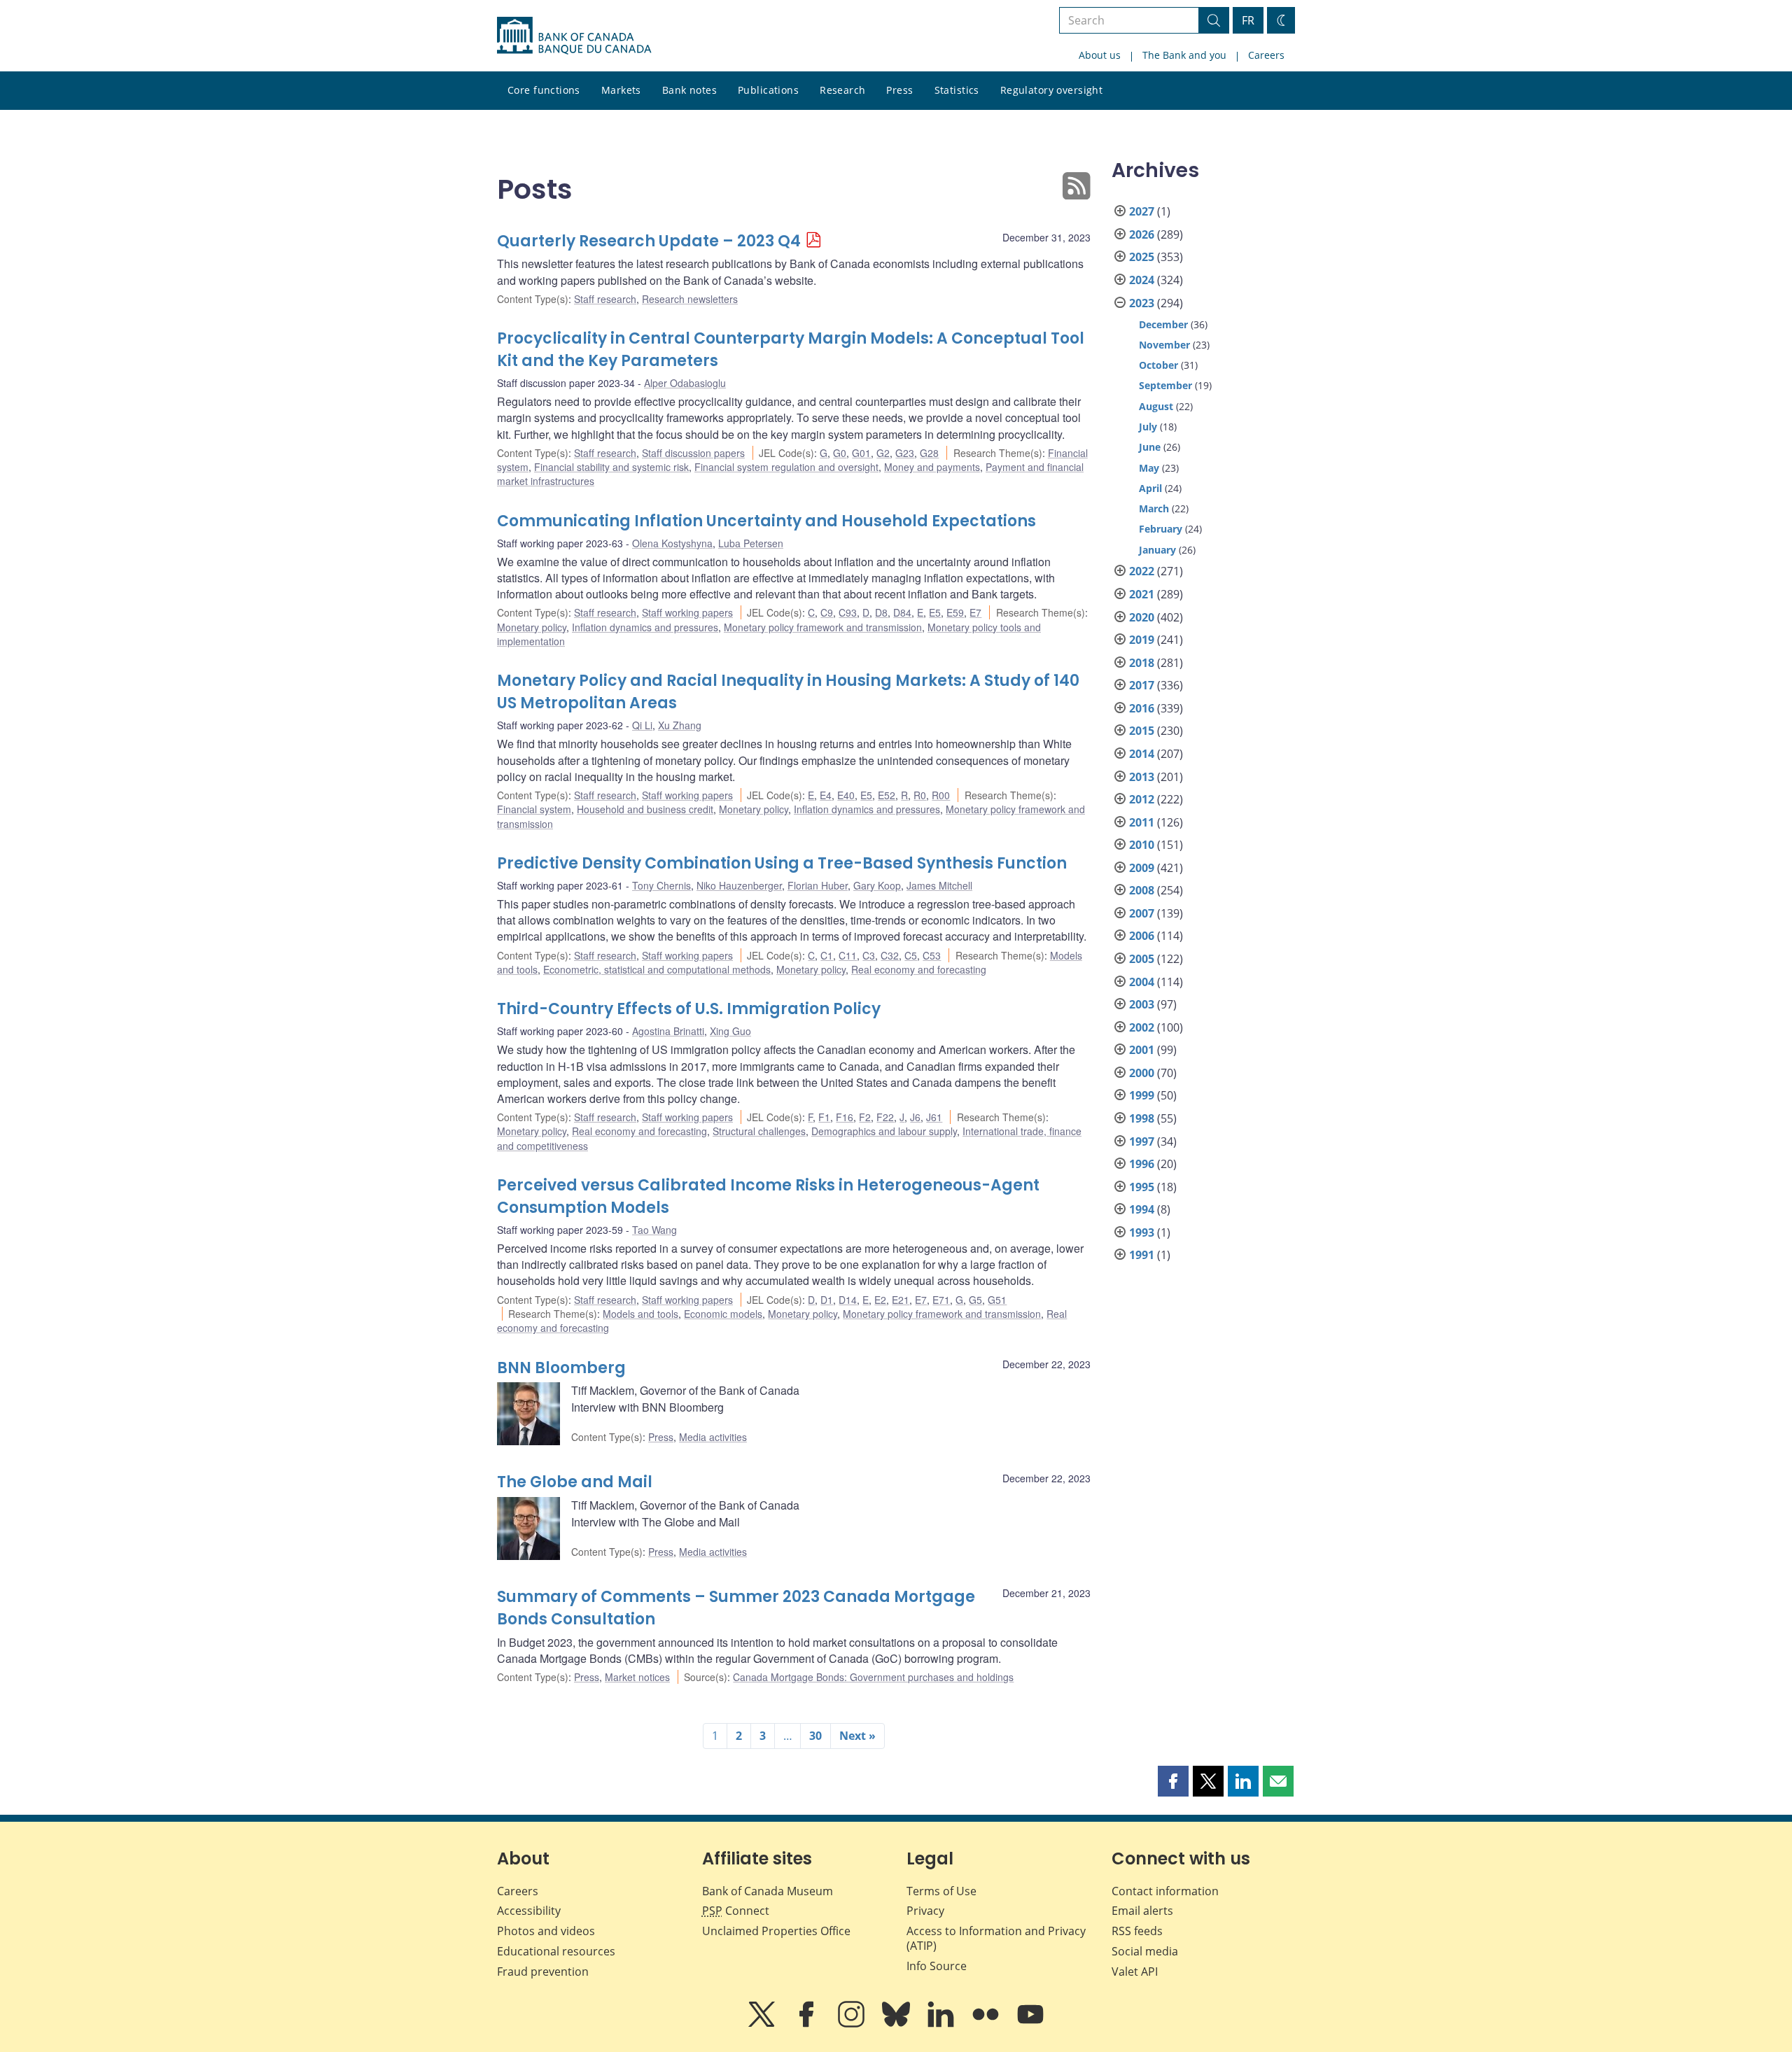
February (1161, 529)
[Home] (574, 36)
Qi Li (642, 725)
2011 (1142, 822)
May (1149, 468)
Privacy (925, 1911)
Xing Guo (730, 1031)
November (1164, 345)
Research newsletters (690, 299)
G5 (975, 1300)
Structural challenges (759, 1131)
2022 (1142, 571)
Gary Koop (877, 885)
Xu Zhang (680, 725)
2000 (1142, 1073)
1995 (1142, 1187)
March (1154, 508)
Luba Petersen (751, 543)
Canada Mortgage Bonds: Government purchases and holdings (873, 1677)
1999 (1142, 1095)
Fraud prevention (543, 1972)
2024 (1142, 280)
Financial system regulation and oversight (786, 467)
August (1156, 406)
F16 (845, 1117)
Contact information (1165, 1891)
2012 (1142, 799)
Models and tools (640, 1314)
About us (1100, 55)
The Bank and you (1184, 55)
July (1148, 427)
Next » (857, 1736)
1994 (1142, 1209)
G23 (905, 453)
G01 (861, 453)
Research (842, 90)
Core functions (544, 90)
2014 (1142, 754)
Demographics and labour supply (884, 1131)
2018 (1142, 663)
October (1158, 365)
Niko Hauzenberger (739, 885)
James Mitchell (939, 885)
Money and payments (932, 467)
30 (815, 1736)
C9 (827, 612)
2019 (1142, 640)
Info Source (937, 1966)
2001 (1142, 1050)
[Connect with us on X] (763, 2024)
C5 (911, 955)
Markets (621, 90)
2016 (1142, 708)
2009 (1142, 868)
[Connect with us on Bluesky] (897, 2024)
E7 (975, 612)
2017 (1142, 685)
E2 (880, 1300)
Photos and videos (546, 1931)
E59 (955, 612)
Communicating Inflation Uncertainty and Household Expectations (766, 521)
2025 (1142, 257)
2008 (1142, 890)
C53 (932, 955)
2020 (1142, 617)
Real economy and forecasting (919, 969)
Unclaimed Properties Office (776, 1931)
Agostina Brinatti (668, 1031)
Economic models (723, 1314)
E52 (887, 795)
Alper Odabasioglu (685, 383)
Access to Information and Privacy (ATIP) (996, 1938)
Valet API (1135, 1972)
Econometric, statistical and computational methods (657, 969)
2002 (1142, 1027)
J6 (915, 1117)
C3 (869, 955)
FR (1248, 20)
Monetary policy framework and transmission (823, 627)
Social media (1145, 1951)
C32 (890, 955)
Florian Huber (818, 885)
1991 (1142, 1255)
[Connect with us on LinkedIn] (942, 2024)
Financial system (534, 809)
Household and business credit (645, 809)
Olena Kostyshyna (672, 543)
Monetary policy (532, 627)
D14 (848, 1300)
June (1150, 447)
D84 (902, 612)
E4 (826, 795)
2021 (1142, 594)
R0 (920, 795)
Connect (736, 1911)
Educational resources (556, 1951)
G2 (883, 453)
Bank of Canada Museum (768, 1891)
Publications (768, 90)
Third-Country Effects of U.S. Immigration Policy (689, 1009)
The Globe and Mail (575, 1482)
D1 (827, 1300)
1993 (1142, 1232)
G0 (840, 453)
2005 (1142, 959)
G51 (997, 1300)
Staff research (605, 299)
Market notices (637, 1677)
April (1150, 488)
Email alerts (1142, 1911)
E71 (941, 1300)
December (1163, 324)
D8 (881, 612)
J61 (934, 1117)
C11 (848, 955)
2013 (1142, 777)
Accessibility (529, 1911)
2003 (1142, 1004)
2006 (1142, 936)
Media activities (713, 1437)
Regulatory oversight (1051, 90)
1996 (1142, 1164)
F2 (865, 1117)
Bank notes (689, 90)
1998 (1142, 1118)
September (1165, 385)
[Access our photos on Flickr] (987, 2024)
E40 (846, 795)
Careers (1266, 55)
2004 (1142, 982)
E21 (901, 1300)
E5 (935, 612)
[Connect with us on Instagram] (853, 2024)
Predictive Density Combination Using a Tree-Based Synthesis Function (782, 863)
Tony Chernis (661, 885)
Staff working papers (687, 612)
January (1157, 550)
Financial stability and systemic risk (611, 467)
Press (899, 90)
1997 (1142, 1141)
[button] (1173, 1781)
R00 (941, 795)
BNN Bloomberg (561, 1368)
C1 (827, 955)
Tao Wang (654, 1230)
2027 (1142, 211)
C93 (848, 612)
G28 (929, 453)
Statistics (957, 90)
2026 (1142, 234)
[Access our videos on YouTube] (1030, 2024)
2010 (1142, 845)
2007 (1142, 913)
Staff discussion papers (693, 453)
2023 (1142, 303)
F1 (824, 1117)
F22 (885, 1117)
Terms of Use (941, 1891)
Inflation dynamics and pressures (645, 627)
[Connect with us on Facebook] (808, 2024)
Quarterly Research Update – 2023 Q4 (649, 241)
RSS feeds (1137, 1931)
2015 (1142, 731)
